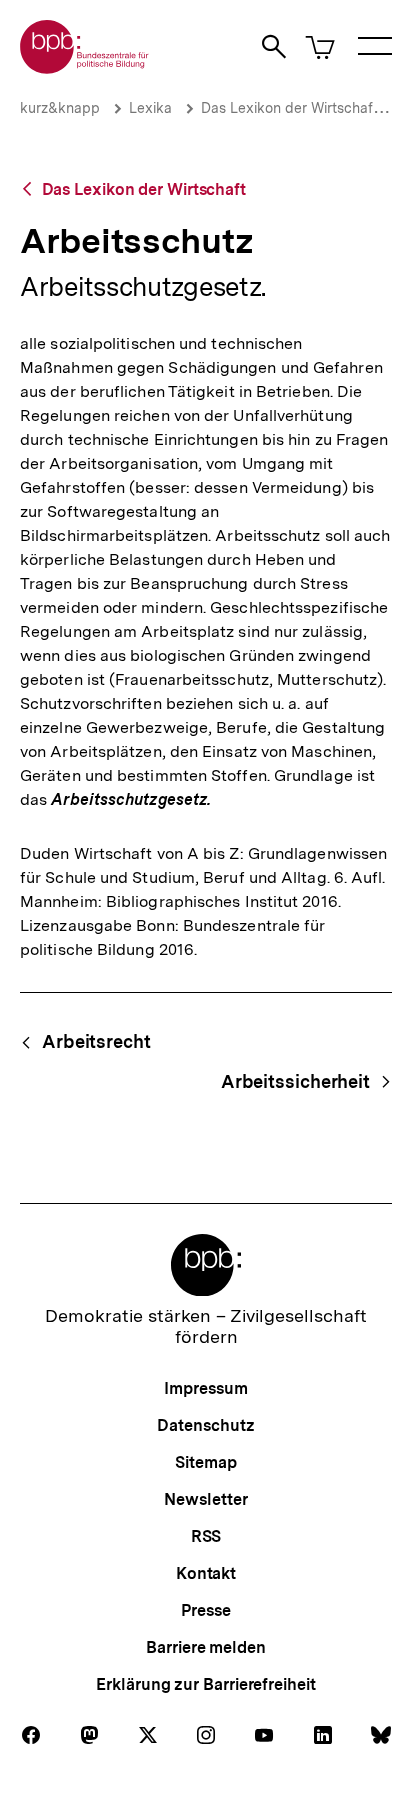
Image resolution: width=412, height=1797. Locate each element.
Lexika (150, 108)
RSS (206, 1536)
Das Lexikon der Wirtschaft (289, 108)
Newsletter (205, 1499)
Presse (205, 1610)
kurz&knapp (60, 108)
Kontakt (206, 1573)
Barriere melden (206, 1647)
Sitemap (205, 1462)
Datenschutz (205, 1425)
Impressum (205, 1388)
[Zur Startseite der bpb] (85, 67)
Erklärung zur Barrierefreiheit (205, 1684)
